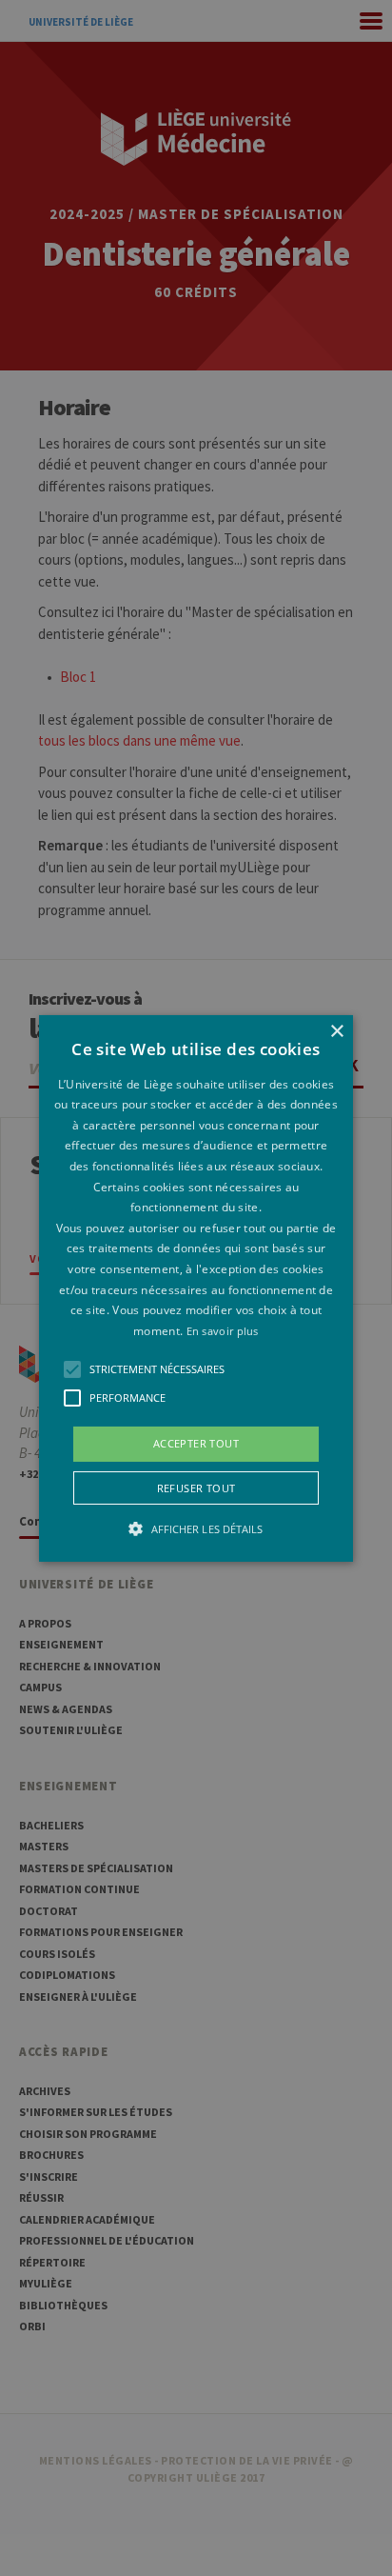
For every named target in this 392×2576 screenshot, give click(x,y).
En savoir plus (223, 1331)
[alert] (196, 1288)
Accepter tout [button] (196, 1443)
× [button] (336, 1031)
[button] (196, 1288)
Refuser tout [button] (196, 1488)
